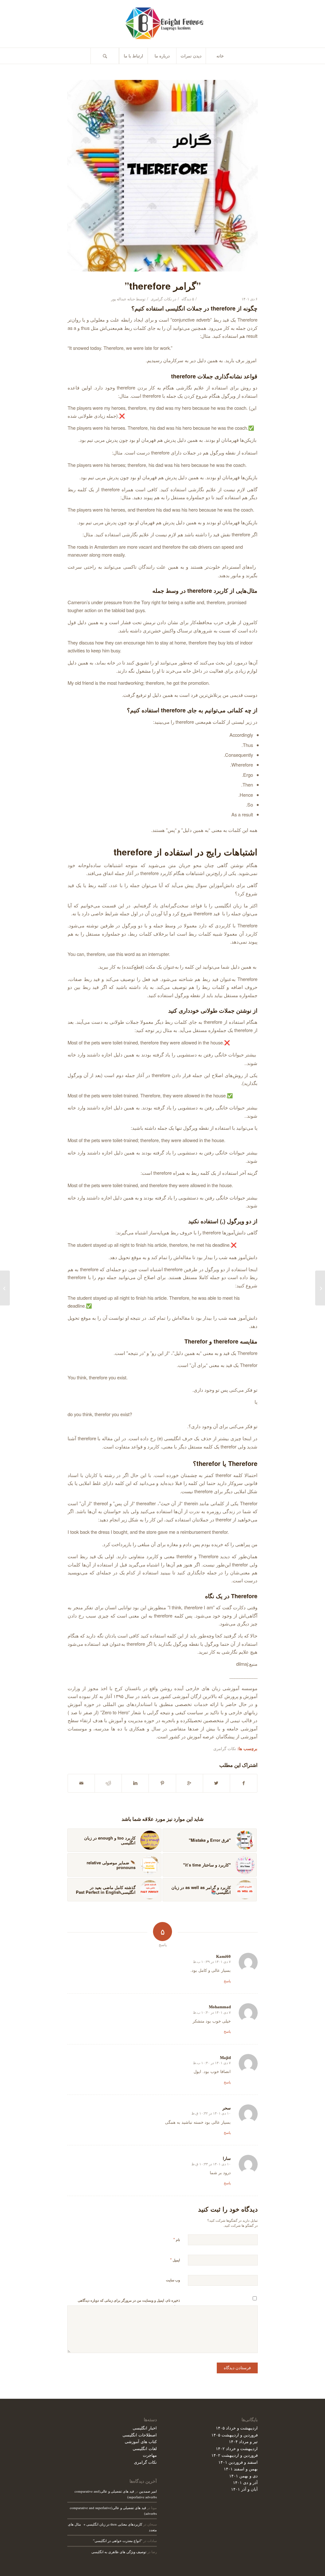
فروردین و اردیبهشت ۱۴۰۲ (235, 2455)
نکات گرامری (161, 299)
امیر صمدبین (148, 2491)
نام (177, 2239)
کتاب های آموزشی (141, 2441)
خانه (220, 56)
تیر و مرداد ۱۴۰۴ (243, 2441)
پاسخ (227, 1981)
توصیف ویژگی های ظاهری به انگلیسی (119, 2552)
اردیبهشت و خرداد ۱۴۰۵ (237, 2428)
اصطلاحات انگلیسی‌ (140, 2435)
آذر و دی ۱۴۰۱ (245, 2482)
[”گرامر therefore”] (162, 176)
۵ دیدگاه (187, 299)
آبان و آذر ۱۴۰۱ (244, 2489)
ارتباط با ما (133, 56)
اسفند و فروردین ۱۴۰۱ (238, 2462)
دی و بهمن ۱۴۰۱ (243, 2476)
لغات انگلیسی (145, 2448)
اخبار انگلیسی (145, 2428)
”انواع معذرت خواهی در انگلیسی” (118, 2541)
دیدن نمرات (191, 56)
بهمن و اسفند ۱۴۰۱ (241, 2469)
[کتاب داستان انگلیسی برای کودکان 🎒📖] (320, 1288)
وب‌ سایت (173, 2280)
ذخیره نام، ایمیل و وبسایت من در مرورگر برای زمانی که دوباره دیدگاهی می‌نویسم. (129, 2303)
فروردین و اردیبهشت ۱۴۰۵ (235, 2435)
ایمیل (175, 2260)
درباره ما (162, 56)
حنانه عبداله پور (123, 299)
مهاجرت (150, 2455)
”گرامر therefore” (163, 286)
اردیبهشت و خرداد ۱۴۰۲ (237, 2448)
